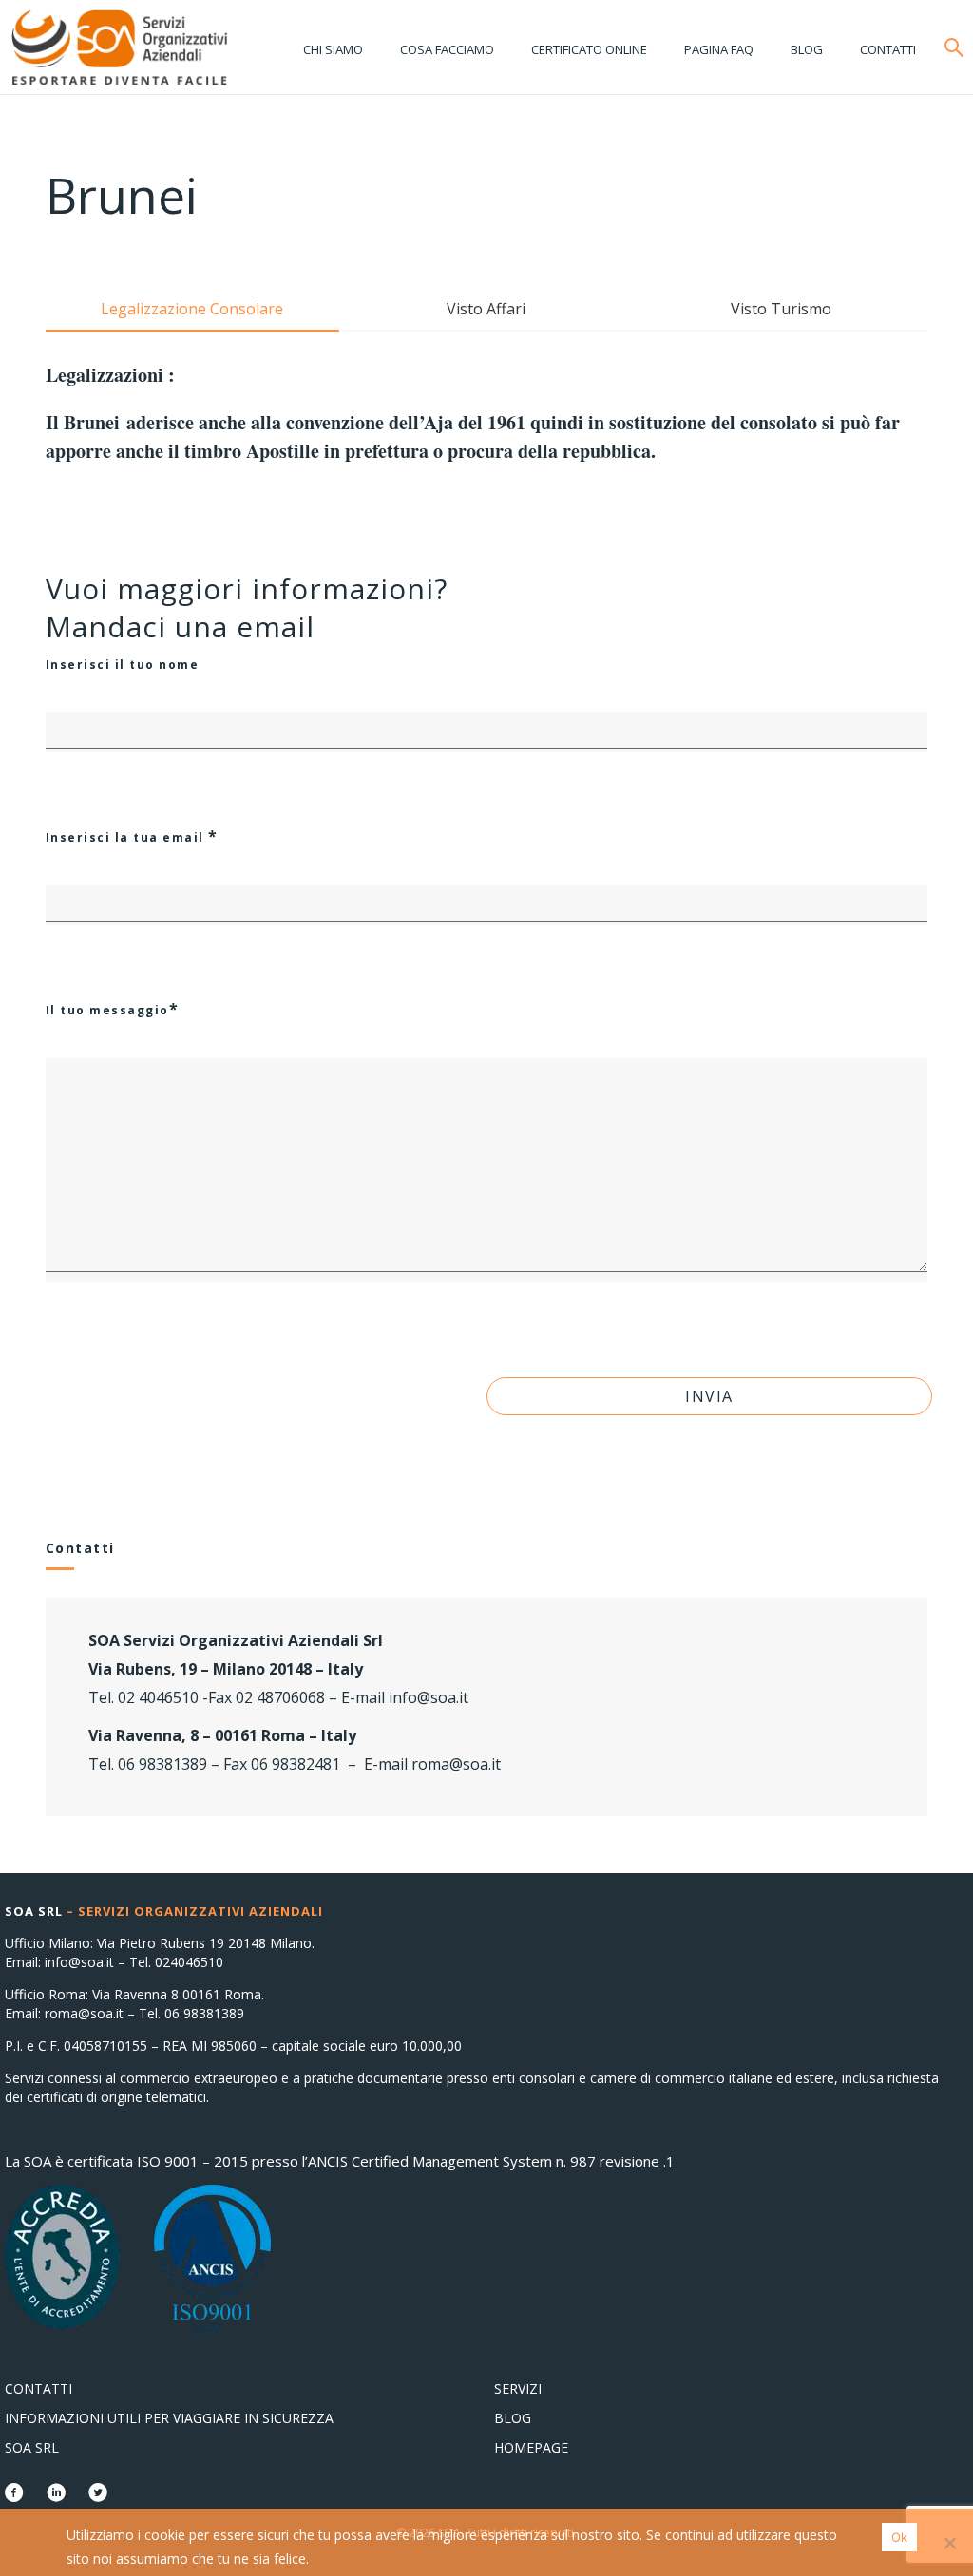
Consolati (119, 47)
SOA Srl (32, 2447)
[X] (98, 2495)
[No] (949, 2543)
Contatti (888, 49)
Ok (900, 2537)
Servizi (518, 2388)
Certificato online (589, 49)
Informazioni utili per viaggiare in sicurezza (169, 2418)
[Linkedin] (58, 2495)
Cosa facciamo (447, 49)
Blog (807, 49)
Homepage (531, 2447)
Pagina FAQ (719, 49)
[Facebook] (16, 2495)
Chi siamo (333, 49)
